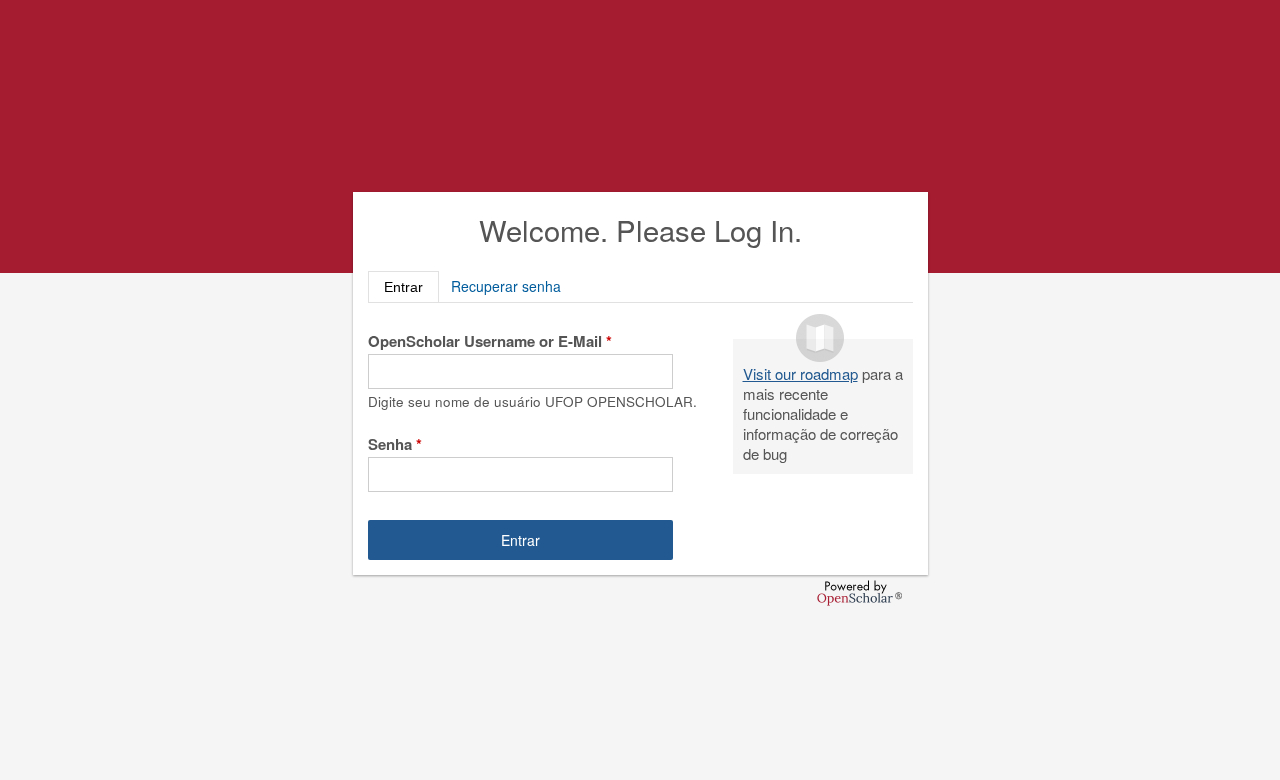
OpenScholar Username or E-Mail (490, 341)
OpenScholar (859, 593)
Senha (395, 444)
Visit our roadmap (800, 373)
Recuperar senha (506, 286)
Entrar (411, 285)
